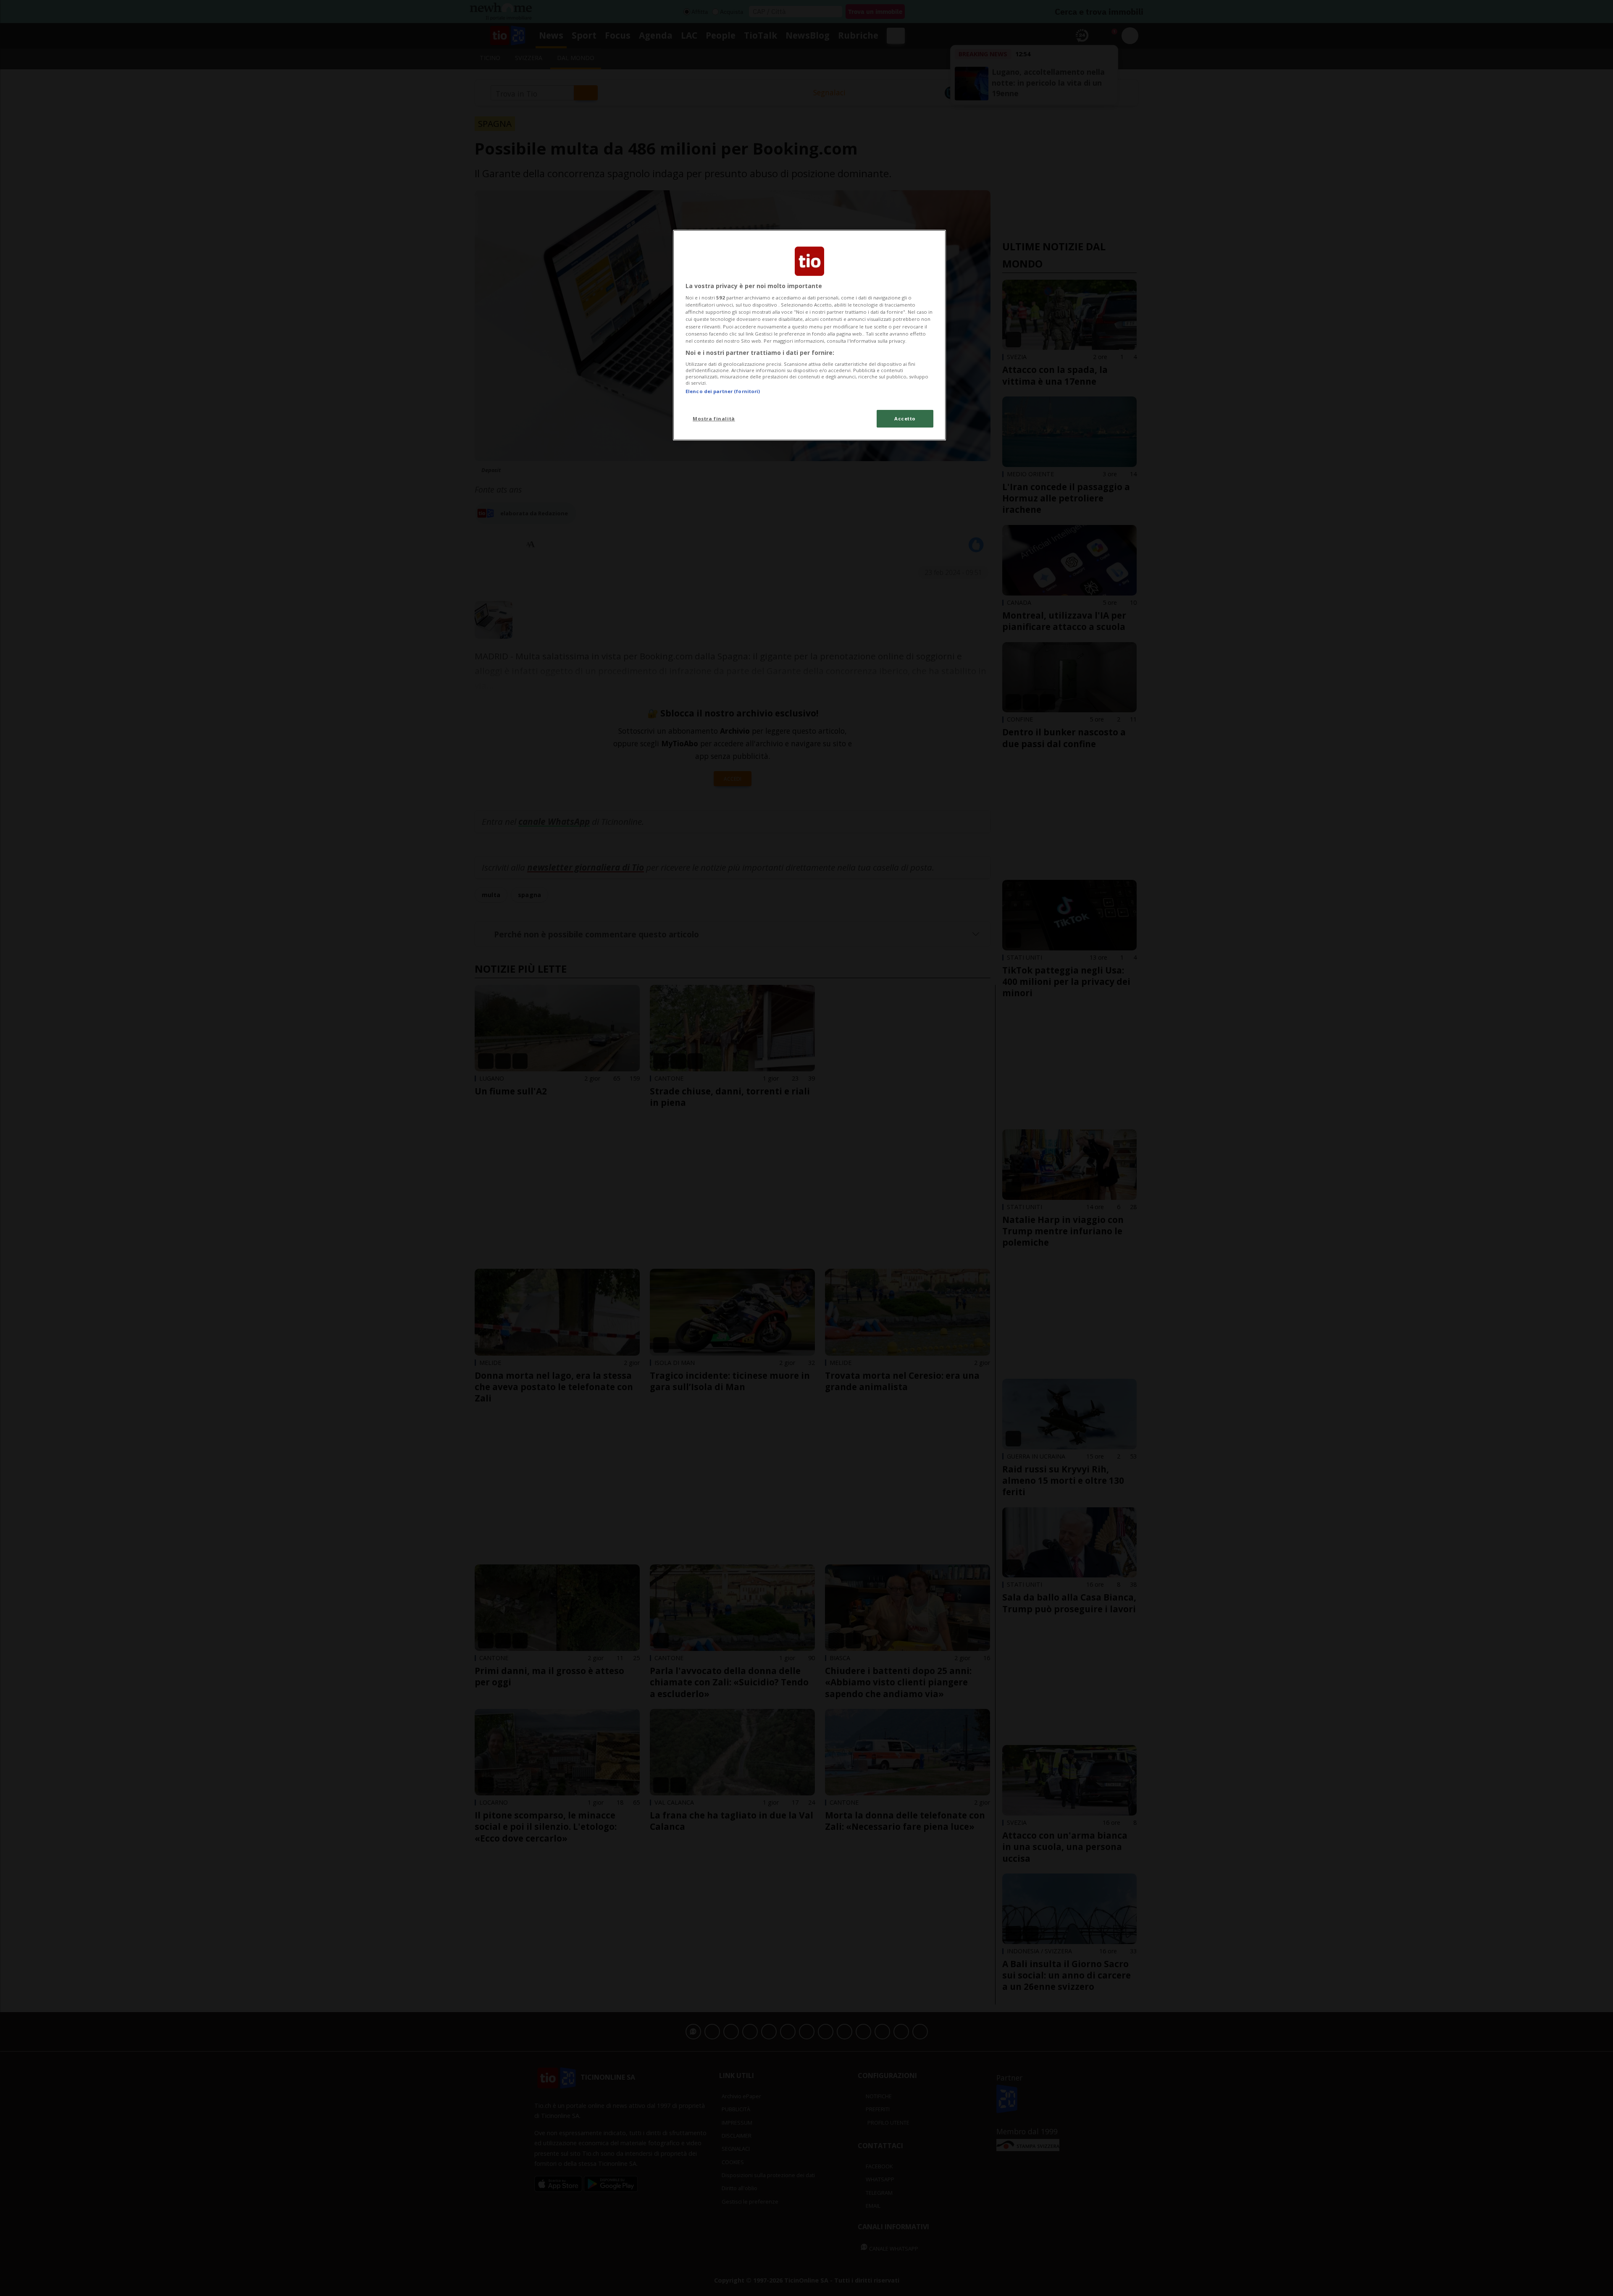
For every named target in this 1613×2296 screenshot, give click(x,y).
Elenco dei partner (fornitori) (723, 391)
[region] (809, 335)
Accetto (905, 419)
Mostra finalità (714, 419)
